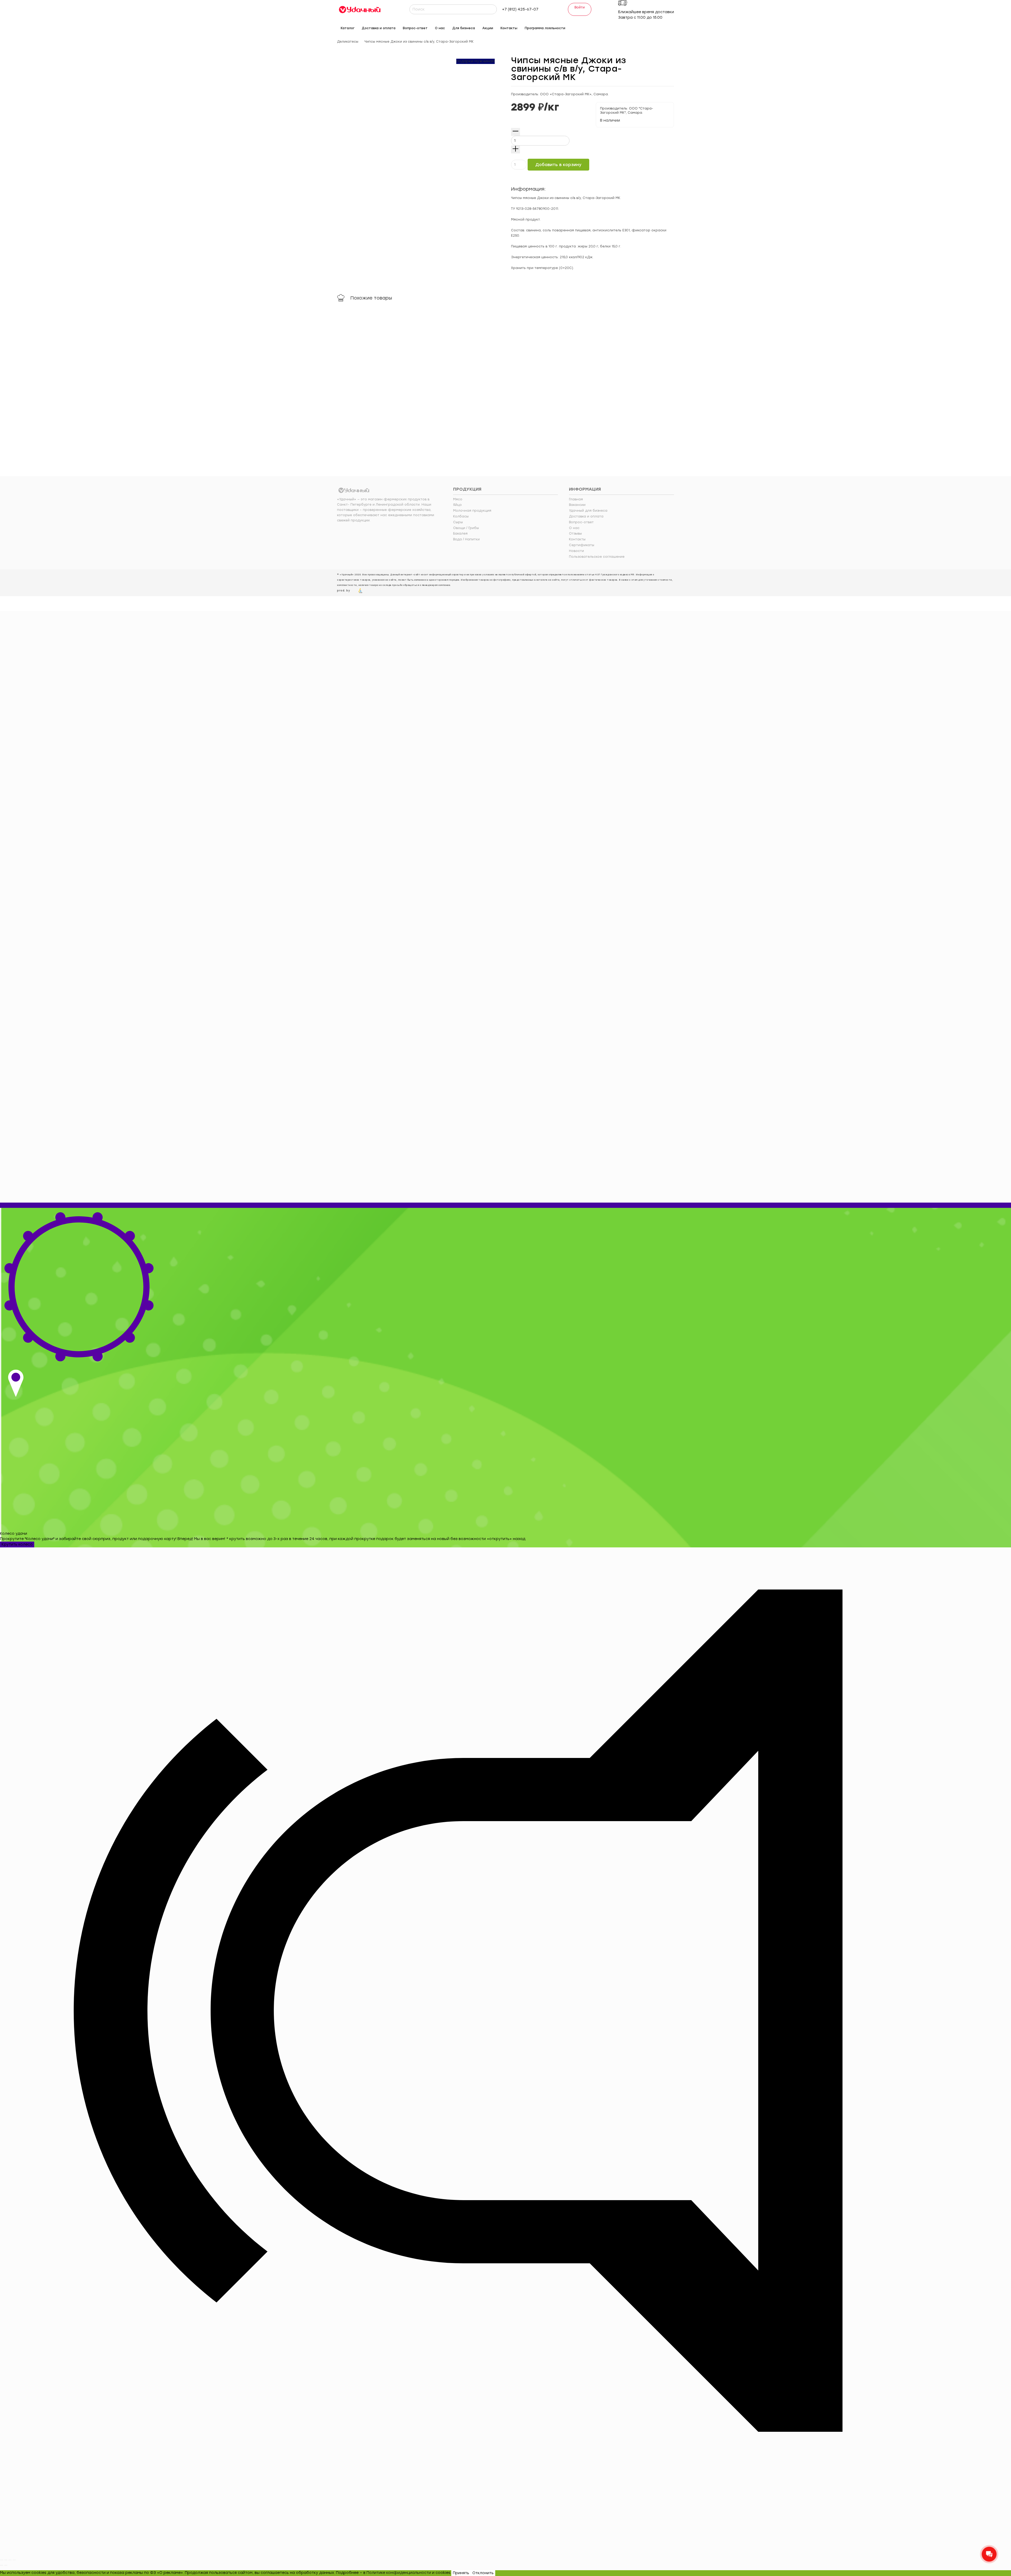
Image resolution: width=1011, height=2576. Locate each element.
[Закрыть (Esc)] (2, 2560)
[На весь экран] (10, 2560)
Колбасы (461, 516)
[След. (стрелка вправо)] (6, 2565)
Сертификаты (582, 545)
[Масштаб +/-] (14, 2560)
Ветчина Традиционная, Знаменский (461, 389)
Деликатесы (348, 42)
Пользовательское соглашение (597, 557)
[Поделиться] (6, 2560)
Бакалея (460, 534)
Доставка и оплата (586, 516)
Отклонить (483, 2573)
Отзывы (575, 534)
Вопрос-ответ (581, 522)
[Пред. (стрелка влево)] (2, 2565)
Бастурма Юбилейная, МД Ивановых (378, 389)
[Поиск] (492, 9)
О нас (574, 528)
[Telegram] (625, 27)
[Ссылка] (360, 9)
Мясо (458, 499)
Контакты (577, 539)
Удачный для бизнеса (588, 511)
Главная (576, 499)
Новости (576, 551)
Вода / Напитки (466, 539)
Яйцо (457, 505)
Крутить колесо (17, 1544)
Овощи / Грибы (466, 528)
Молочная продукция (472, 511)
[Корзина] (671, 28)
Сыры (458, 522)
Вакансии (577, 505)
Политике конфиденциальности (399, 2573)
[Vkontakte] (616, 27)
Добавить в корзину (558, 165)
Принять (461, 2573)
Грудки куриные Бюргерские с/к (632, 384)
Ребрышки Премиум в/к (539, 384)
